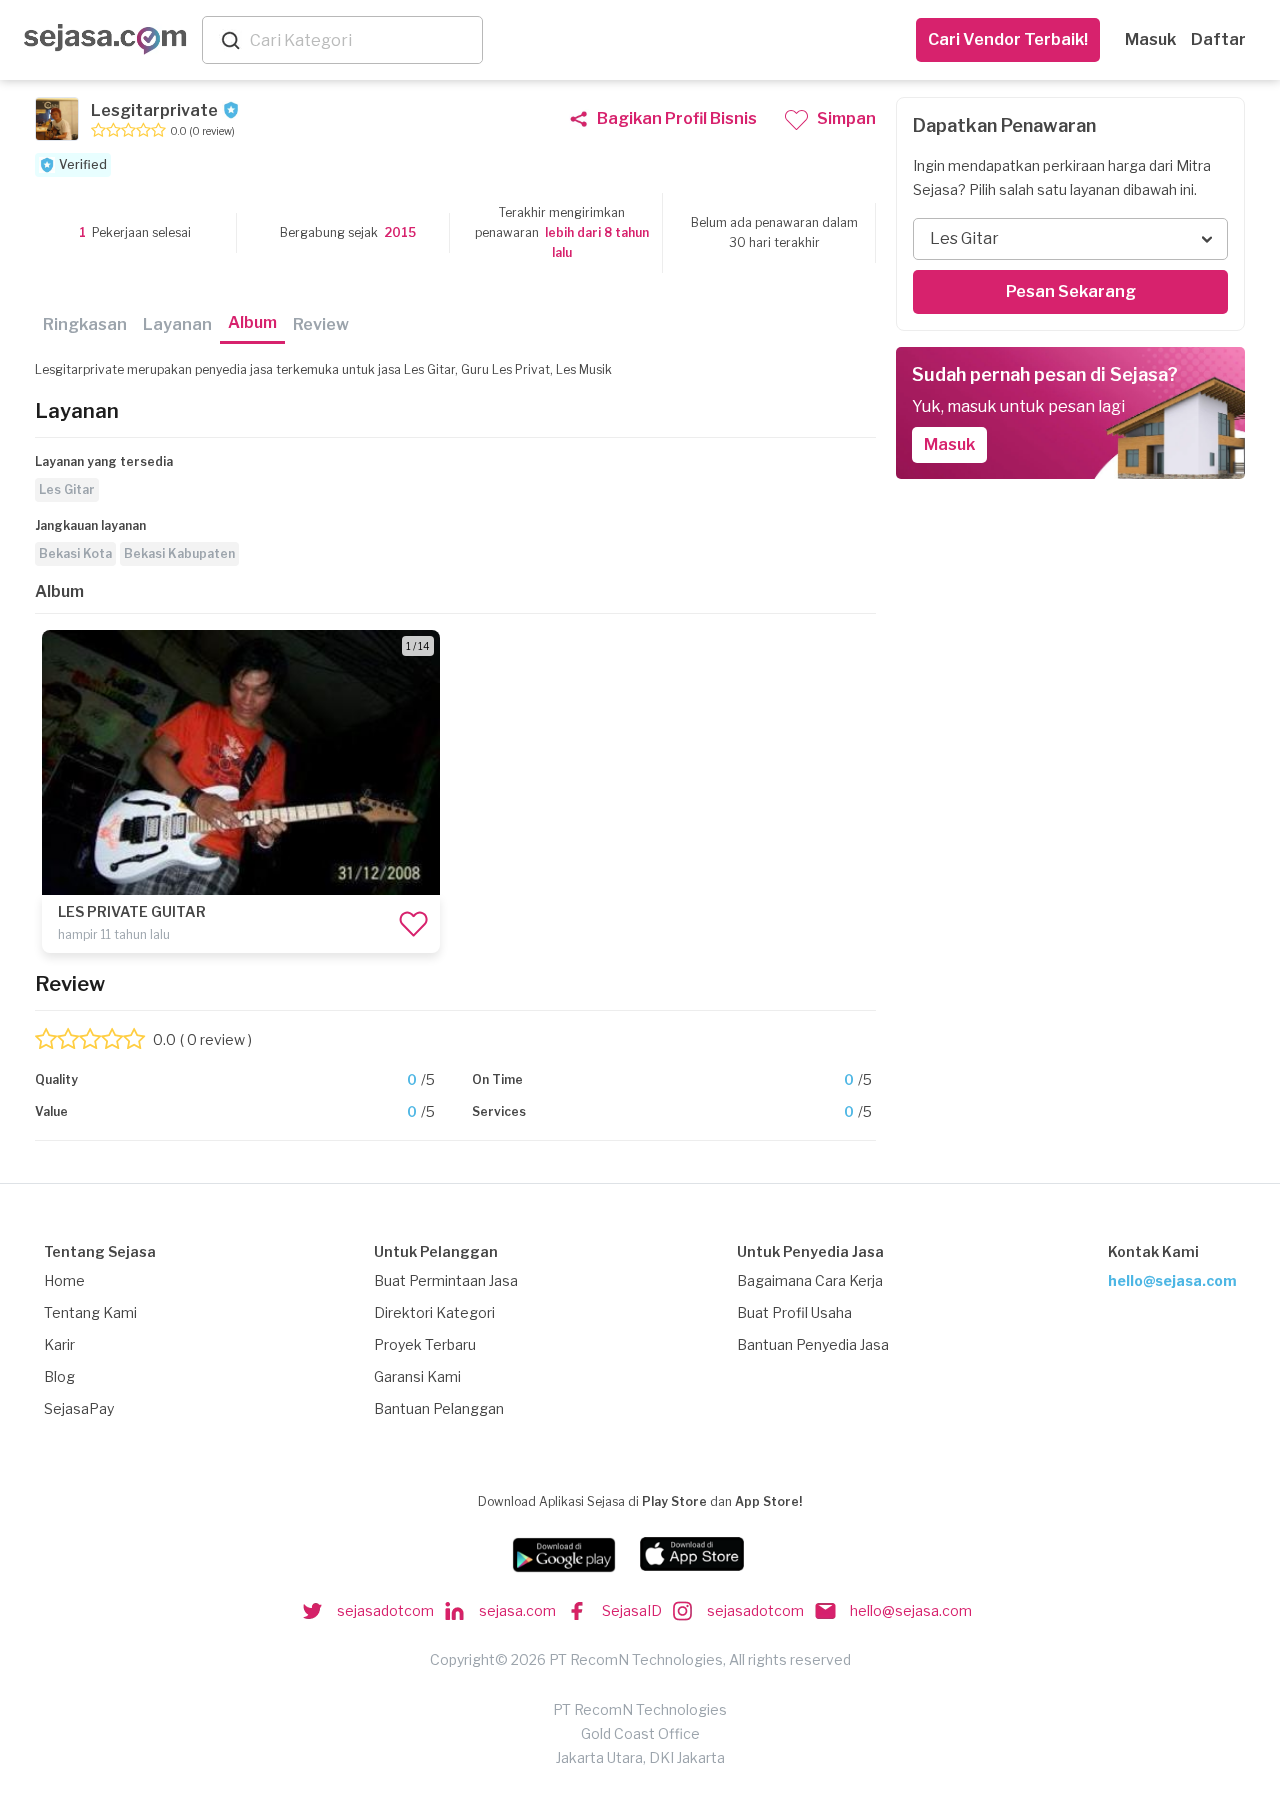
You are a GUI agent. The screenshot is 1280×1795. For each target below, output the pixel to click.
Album (252, 322)
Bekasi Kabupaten (179, 553)
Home (64, 1280)
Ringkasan (85, 324)
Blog (59, 1376)
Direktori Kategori (434, 1312)
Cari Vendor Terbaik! (1008, 39)
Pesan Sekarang (1071, 291)
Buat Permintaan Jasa (446, 1280)
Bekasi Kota (75, 553)
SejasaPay (79, 1408)
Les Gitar (67, 489)
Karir (59, 1344)
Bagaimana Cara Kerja (810, 1280)
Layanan (177, 324)
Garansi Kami (417, 1376)
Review (321, 324)
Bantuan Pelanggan (439, 1408)
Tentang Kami (90, 1312)
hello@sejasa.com (1172, 1280)
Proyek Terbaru (425, 1344)
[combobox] (362, 40)
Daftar (1218, 39)
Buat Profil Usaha (794, 1312)
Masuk (1150, 39)
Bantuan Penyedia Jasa (813, 1344)
